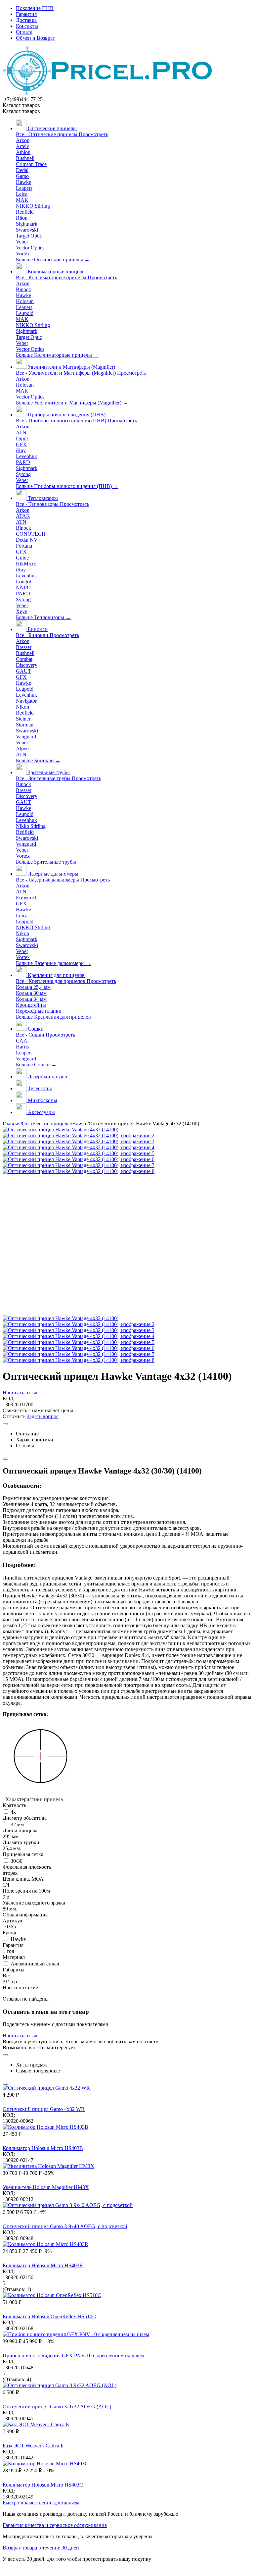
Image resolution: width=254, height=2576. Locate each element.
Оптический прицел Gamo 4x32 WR (44, 2109)
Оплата (24, 32)
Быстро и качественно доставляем (41, 2503)
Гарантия (26, 14)
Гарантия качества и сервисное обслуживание (55, 2525)
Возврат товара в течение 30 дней (41, 2548)
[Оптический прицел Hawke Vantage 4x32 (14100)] (61, 1129)
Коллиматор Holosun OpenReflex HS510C (49, 2316)
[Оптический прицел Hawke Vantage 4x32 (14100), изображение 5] (79, 1153)
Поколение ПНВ (35, 8)
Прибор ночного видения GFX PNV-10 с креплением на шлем (73, 2356)
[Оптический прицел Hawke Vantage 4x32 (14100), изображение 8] (79, 1171)
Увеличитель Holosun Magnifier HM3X (46, 2187)
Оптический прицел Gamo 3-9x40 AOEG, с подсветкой (65, 2226)
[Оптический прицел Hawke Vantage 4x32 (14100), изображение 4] (79, 1147)
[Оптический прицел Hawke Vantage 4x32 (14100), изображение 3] (79, 1141)
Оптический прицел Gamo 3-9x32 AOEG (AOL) (57, 2407)
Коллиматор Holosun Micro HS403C (43, 2485)
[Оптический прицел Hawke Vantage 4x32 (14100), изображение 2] (79, 1135)
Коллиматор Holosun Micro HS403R (43, 2265)
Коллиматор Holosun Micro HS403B (43, 2148)
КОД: (9, 1398)
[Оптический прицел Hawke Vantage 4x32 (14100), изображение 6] (79, 1159)
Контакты (27, 26)
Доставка (26, 20)
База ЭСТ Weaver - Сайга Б (33, 2446)
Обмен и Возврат (35, 38)
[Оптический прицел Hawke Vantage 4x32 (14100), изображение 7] (79, 1165)
